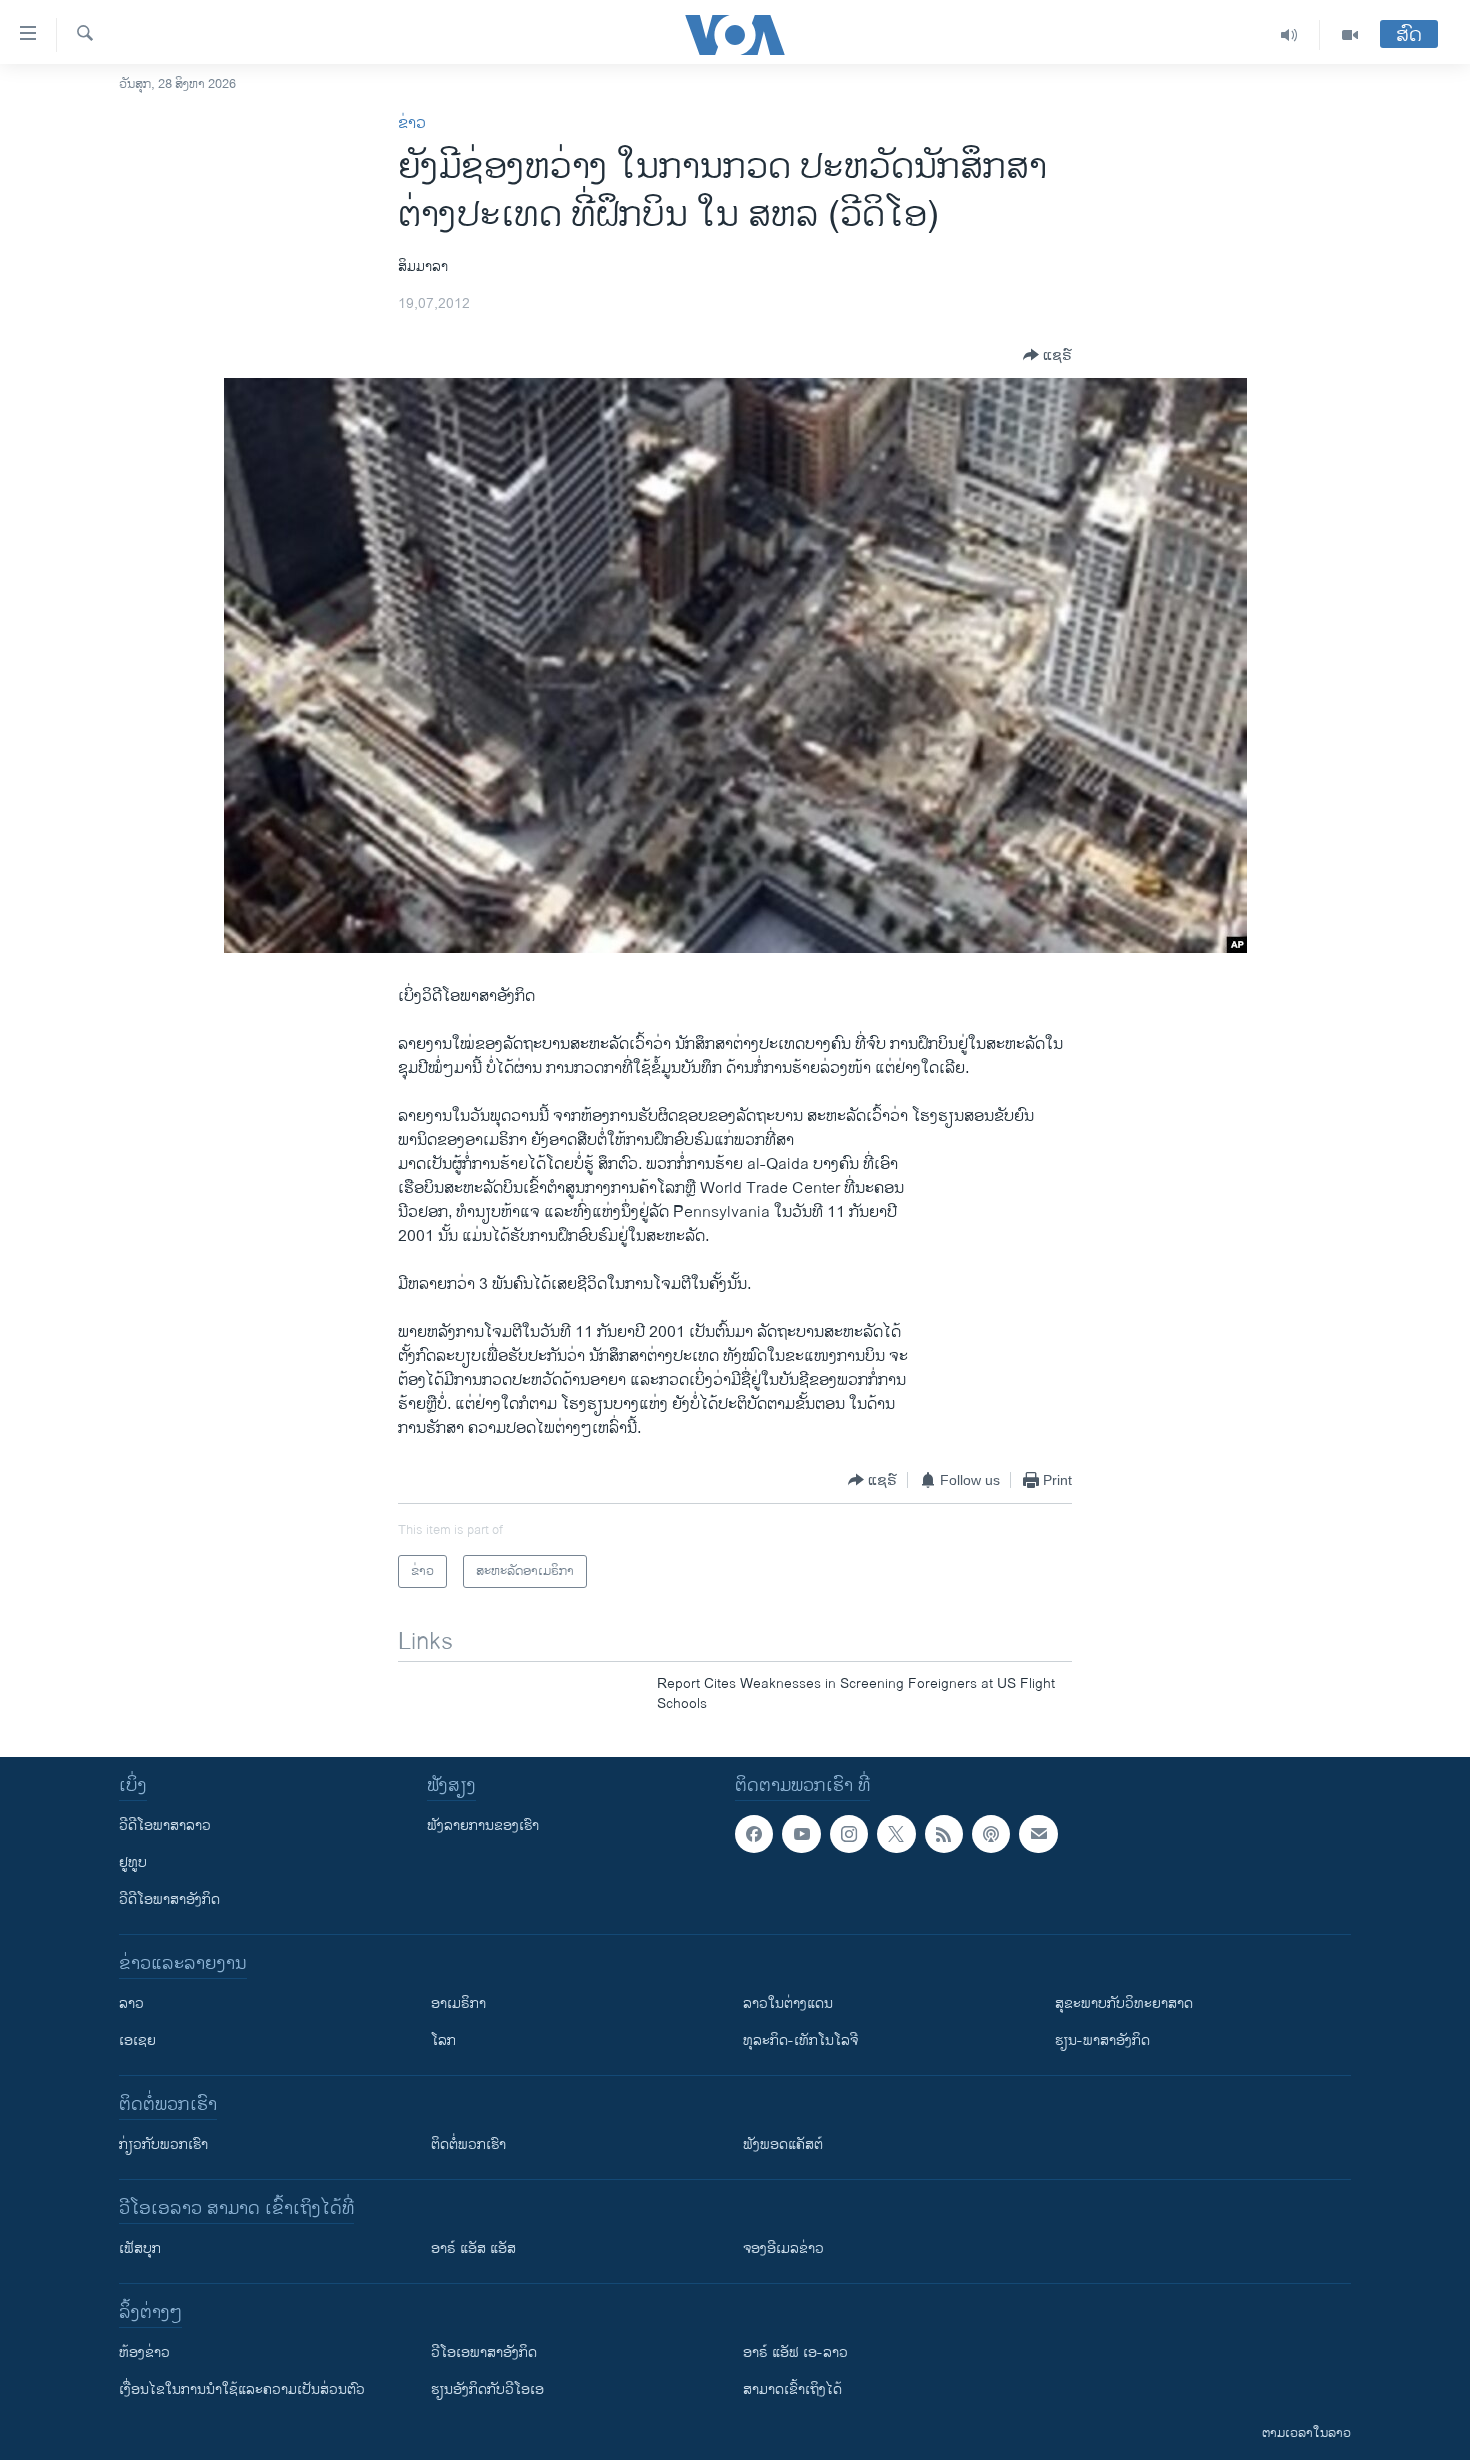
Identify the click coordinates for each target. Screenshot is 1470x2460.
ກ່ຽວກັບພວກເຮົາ (163, 2144)
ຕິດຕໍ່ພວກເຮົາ (468, 2144)
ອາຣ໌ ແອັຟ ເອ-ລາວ (795, 2352)
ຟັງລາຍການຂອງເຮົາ (483, 1825)
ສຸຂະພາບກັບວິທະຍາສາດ (1124, 2003)
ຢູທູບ (133, 1862)
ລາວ (131, 2003)
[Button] (1047, 355)
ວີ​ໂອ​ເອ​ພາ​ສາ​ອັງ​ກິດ (484, 2352)
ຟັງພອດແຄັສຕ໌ (783, 2144)
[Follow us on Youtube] (801, 1834)
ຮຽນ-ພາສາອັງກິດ (1102, 2040)
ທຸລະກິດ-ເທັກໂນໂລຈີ (800, 2040)
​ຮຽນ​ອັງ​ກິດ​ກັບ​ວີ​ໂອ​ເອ (487, 2389)
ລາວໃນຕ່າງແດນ (788, 2003)
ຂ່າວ (412, 123)
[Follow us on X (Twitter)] (896, 1834)
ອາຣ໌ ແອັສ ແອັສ (473, 2248)
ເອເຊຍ (137, 2040)
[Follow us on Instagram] (849, 1834)
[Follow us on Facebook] (754, 1834)
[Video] (1350, 35)
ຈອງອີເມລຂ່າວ (783, 2248)
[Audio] (1289, 35)
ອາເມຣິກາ (458, 2003)
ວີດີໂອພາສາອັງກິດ (169, 1899)
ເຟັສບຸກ (140, 2248)
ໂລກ (443, 2040)
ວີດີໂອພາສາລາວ (165, 1825)
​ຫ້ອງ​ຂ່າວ (144, 2352)
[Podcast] (991, 1834)
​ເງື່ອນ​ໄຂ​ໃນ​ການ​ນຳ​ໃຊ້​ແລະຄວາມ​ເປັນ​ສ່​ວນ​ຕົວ (242, 2389)
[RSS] (944, 1834)
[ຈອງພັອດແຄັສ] (1038, 1834)
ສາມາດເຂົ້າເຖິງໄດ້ (792, 2389)
